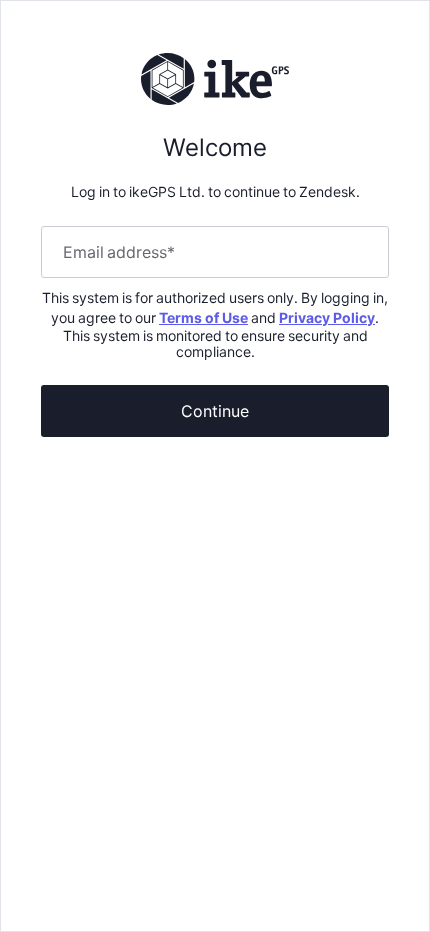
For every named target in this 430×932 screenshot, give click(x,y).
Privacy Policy (327, 317)
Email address (119, 252)
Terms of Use (203, 317)
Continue (215, 410)
